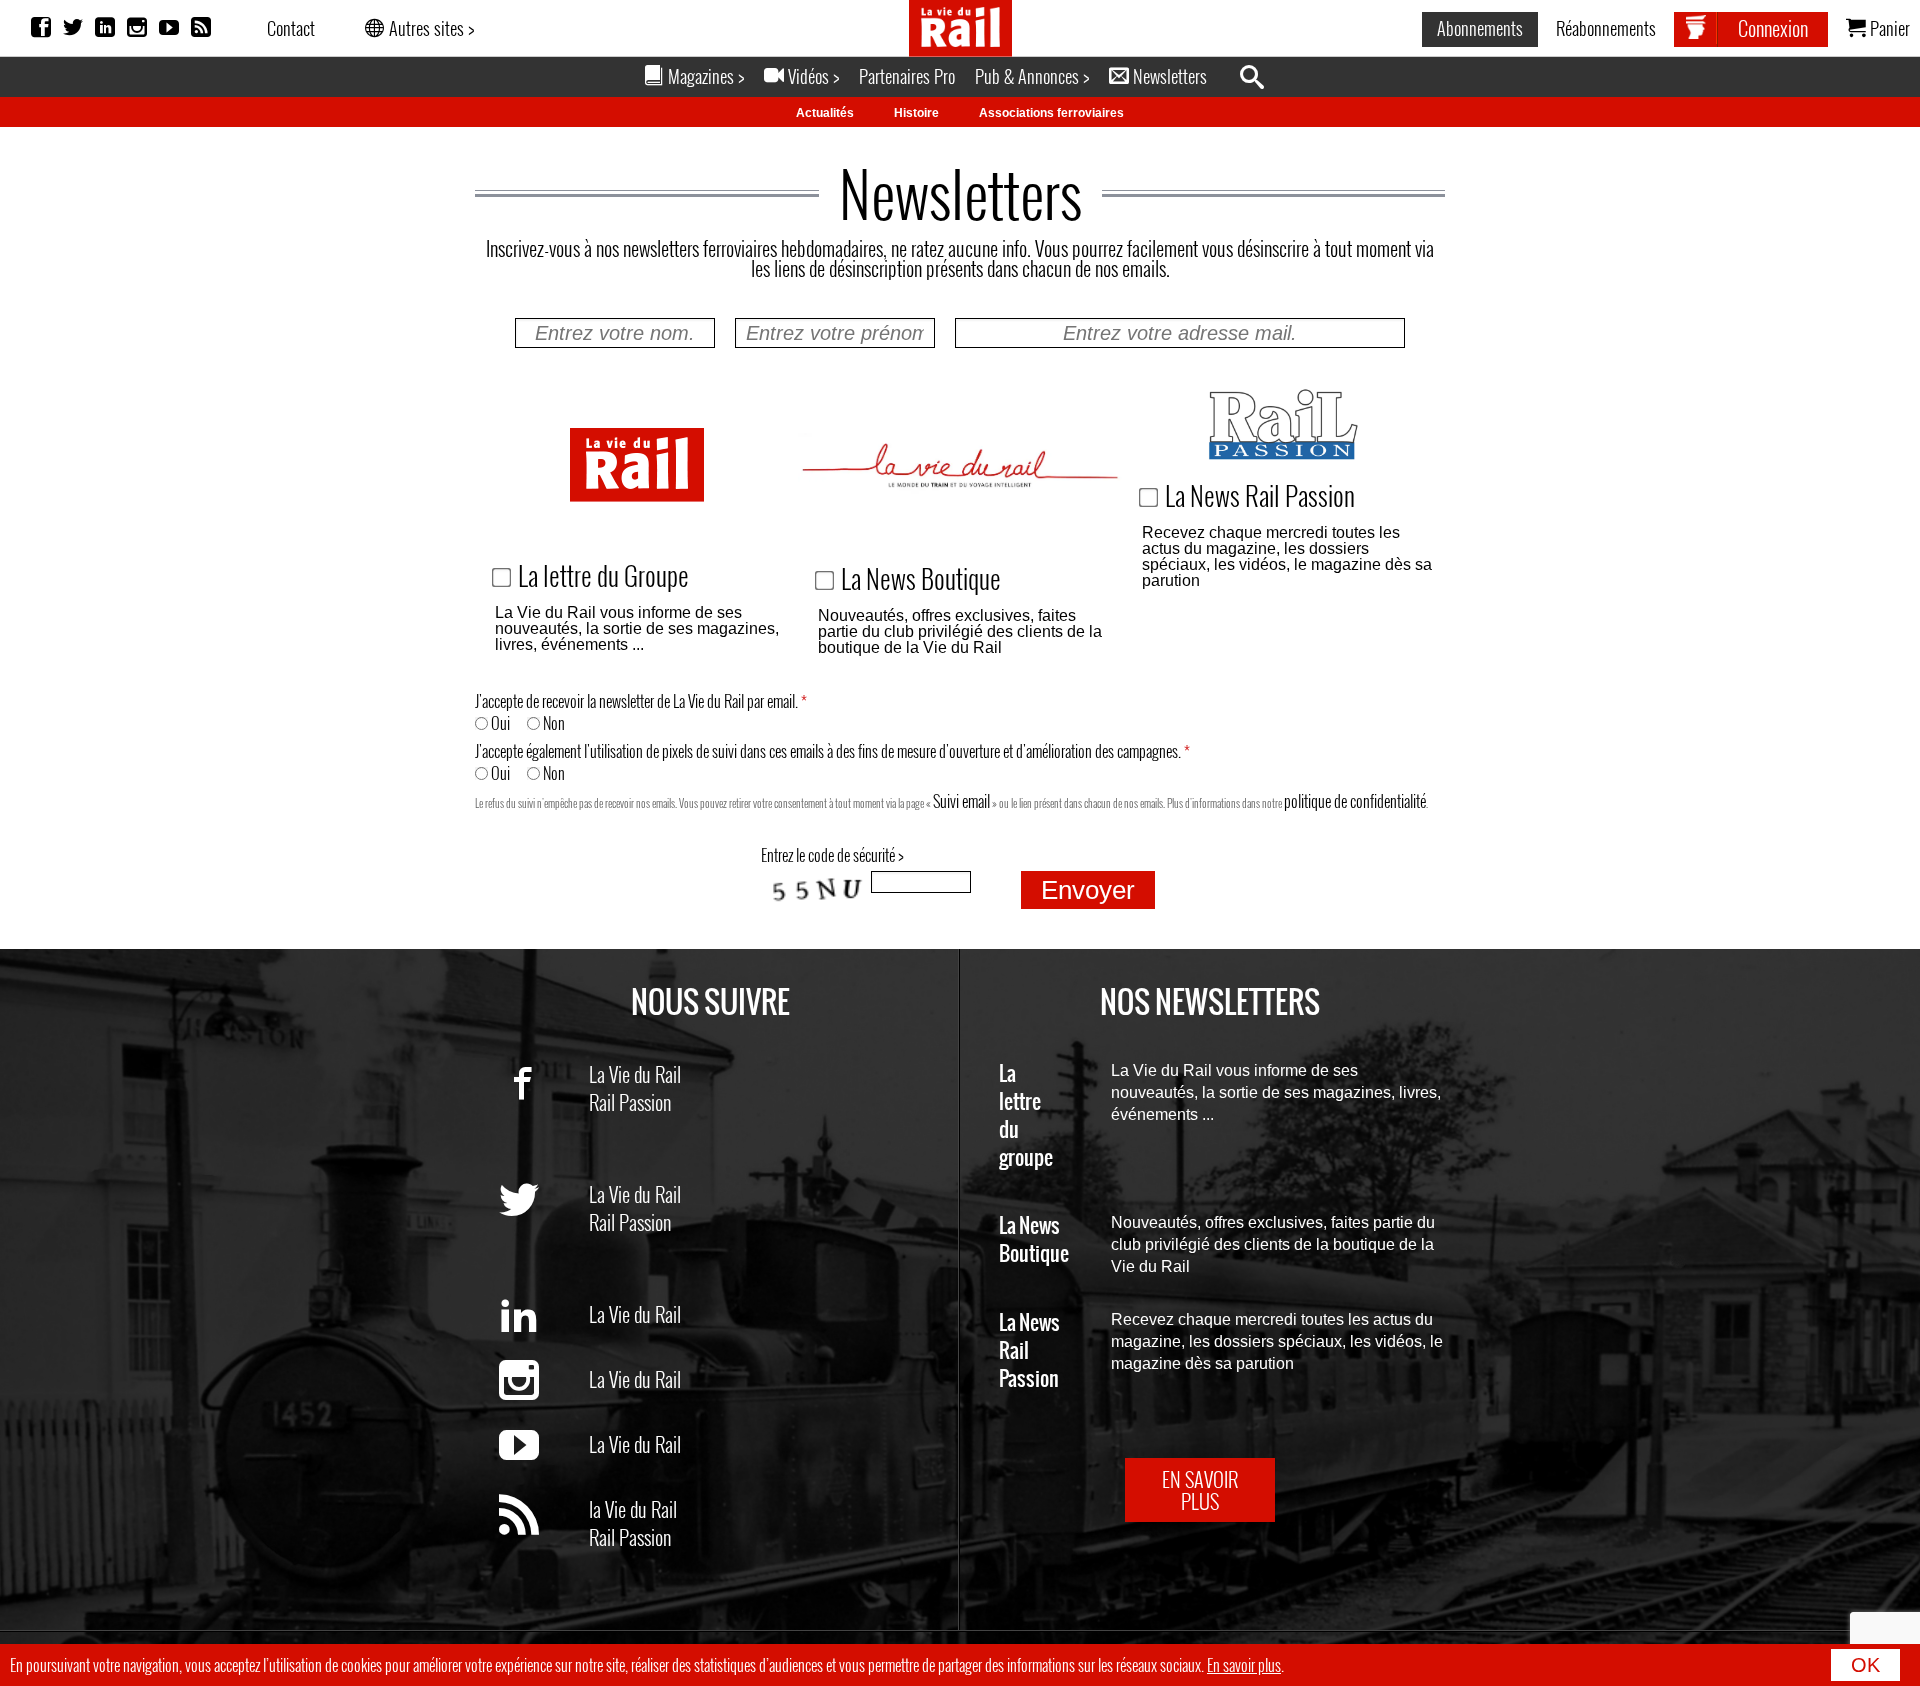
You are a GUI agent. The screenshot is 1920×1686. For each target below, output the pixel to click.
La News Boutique (1034, 1240)
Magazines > (704, 76)
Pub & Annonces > (1032, 76)
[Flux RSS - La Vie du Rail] (544, 1550)
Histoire (916, 113)
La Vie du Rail (635, 1074)
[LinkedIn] (105, 28)
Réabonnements (1606, 28)
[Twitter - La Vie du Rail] (544, 1235)
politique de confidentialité (1355, 801)
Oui (499, 723)
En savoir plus (1244, 1665)
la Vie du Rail (633, 1509)
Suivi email (961, 801)
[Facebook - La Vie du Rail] (544, 1115)
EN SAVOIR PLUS (1200, 1490)
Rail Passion (630, 1102)
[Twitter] (73, 28)
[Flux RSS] (201, 28)
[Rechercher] (1262, 77)
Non (552, 723)
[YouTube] (169, 28)
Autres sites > (429, 28)
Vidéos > (811, 76)
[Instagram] (137, 28)
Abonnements (1480, 28)
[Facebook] (41, 28)
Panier (1888, 28)
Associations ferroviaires (1051, 113)
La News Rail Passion (1029, 1351)
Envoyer (1088, 890)
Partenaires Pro (907, 76)
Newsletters (1168, 76)
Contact (291, 28)
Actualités (825, 113)
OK (1865, 1665)
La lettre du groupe (1026, 1116)
